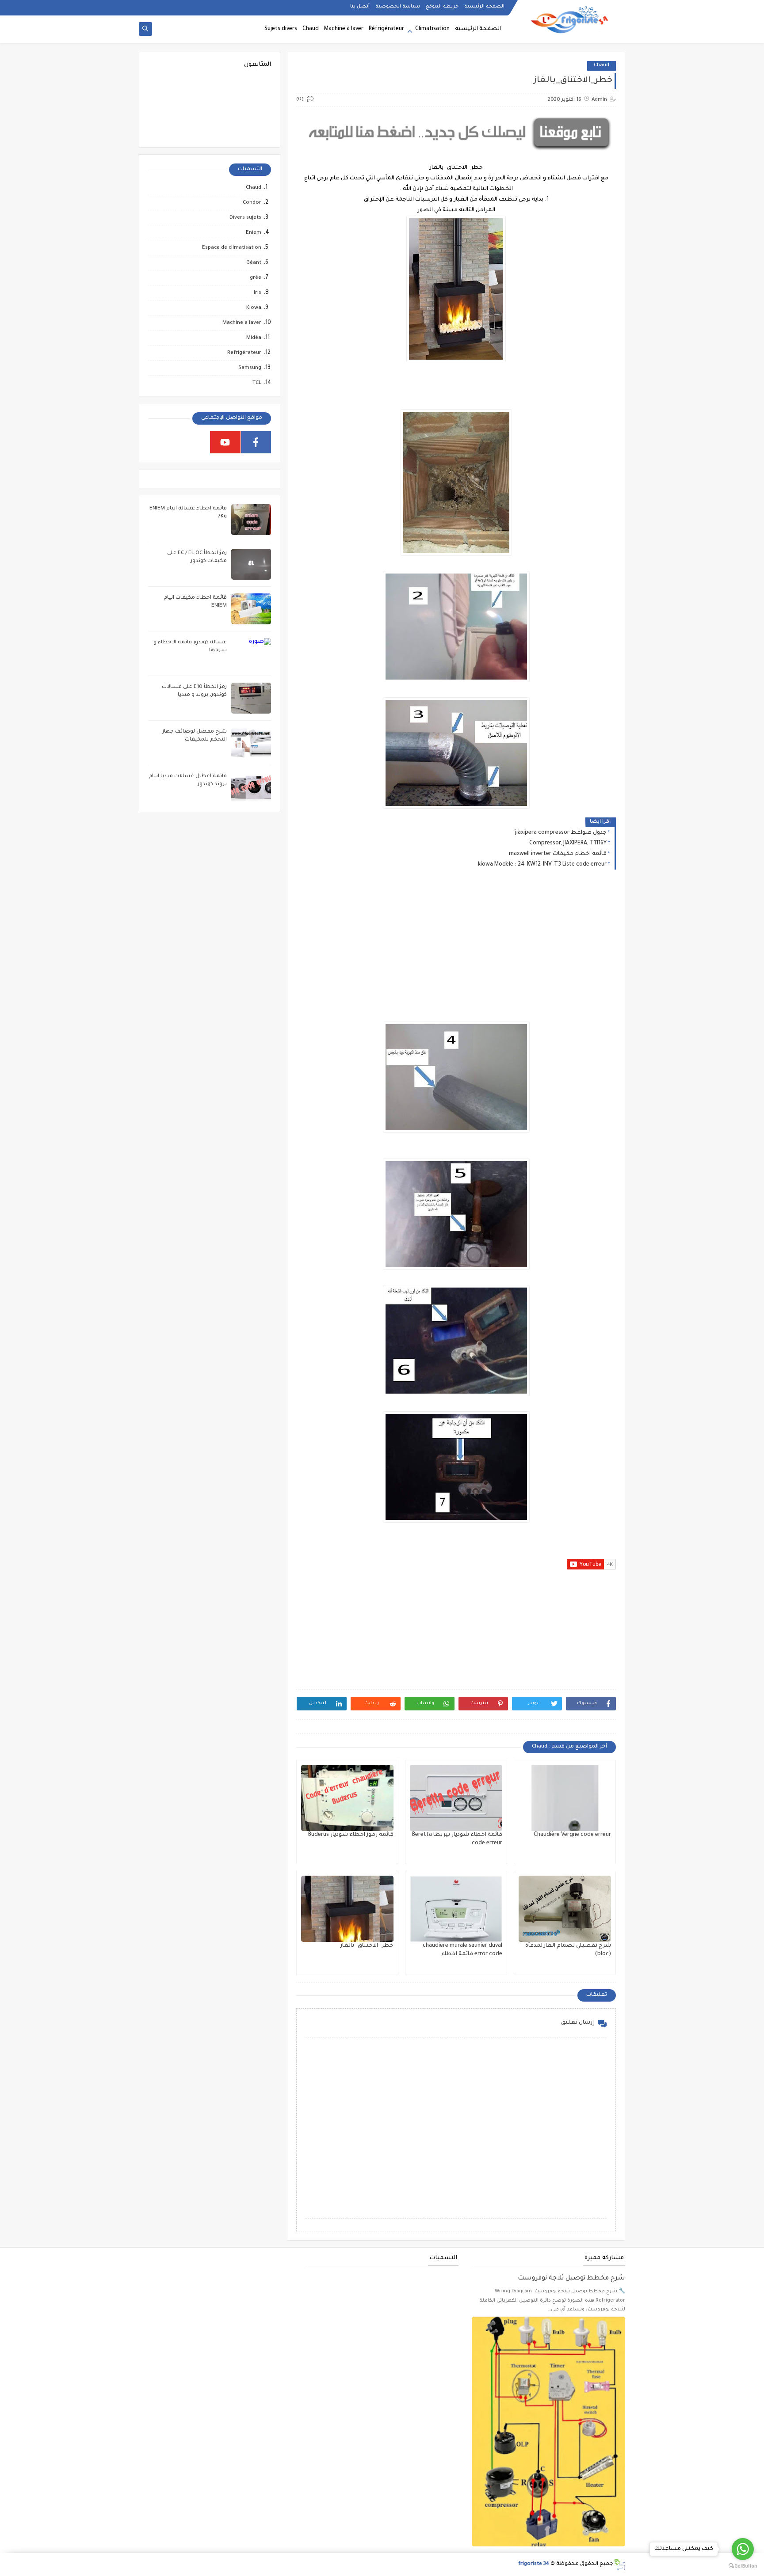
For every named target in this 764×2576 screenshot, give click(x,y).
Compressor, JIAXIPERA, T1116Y (568, 843)
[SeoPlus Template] (619, 2565)
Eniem (254, 233)
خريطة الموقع (442, 7)
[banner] (456, 152)
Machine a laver (242, 323)
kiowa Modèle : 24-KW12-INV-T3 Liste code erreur (542, 865)
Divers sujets (245, 218)
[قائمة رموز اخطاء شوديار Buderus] (347, 1798)
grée (256, 278)
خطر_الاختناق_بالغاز (367, 1946)
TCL (257, 383)
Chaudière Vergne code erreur (572, 1835)
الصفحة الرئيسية (484, 7)
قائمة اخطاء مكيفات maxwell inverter (558, 854)
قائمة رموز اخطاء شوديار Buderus (351, 1835)
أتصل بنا (360, 7)
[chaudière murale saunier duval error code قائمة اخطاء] (456, 1909)
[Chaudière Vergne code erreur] (565, 1798)
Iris (258, 293)
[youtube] (225, 442)
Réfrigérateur (386, 29)
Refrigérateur (244, 353)
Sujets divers (281, 29)
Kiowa (254, 308)
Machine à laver (344, 29)
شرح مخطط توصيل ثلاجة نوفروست (571, 2279)
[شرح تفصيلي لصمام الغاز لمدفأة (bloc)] (565, 1909)
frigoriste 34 (534, 2564)
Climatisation (432, 29)
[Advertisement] (456, 953)
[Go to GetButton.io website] (743, 2567)
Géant (254, 263)
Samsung (250, 368)
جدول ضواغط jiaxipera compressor (561, 833)
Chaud (311, 29)
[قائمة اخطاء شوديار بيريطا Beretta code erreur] (456, 1798)
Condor (252, 203)
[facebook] (256, 442)
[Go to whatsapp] (743, 2549)
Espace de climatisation (232, 248)
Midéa (254, 338)
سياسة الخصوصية (398, 7)
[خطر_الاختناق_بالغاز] (347, 1909)
